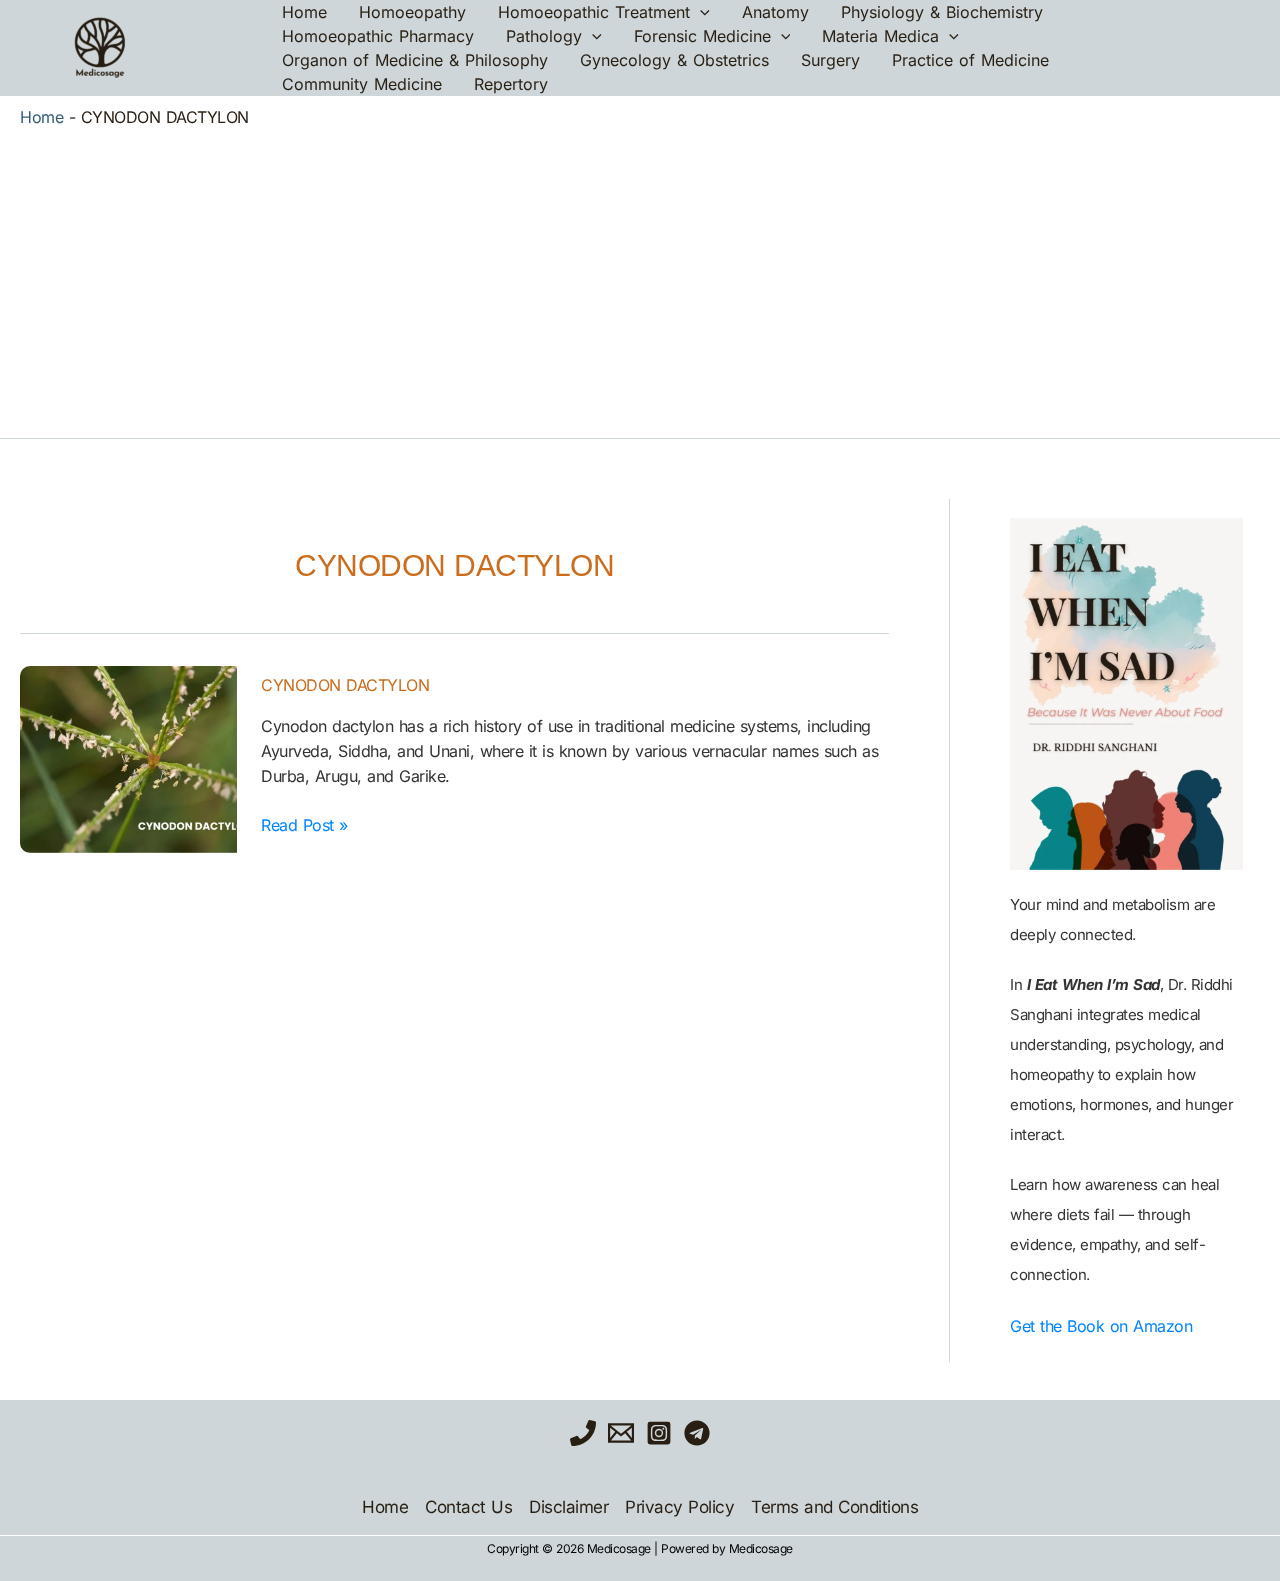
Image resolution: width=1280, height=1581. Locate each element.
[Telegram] (697, 1433)
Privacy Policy (679, 1507)
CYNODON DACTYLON (345, 685)
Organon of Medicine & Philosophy (415, 60)
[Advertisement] (640, 278)
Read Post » (304, 824)
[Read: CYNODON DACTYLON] (128, 759)
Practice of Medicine (970, 60)
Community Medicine (362, 84)
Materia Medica (880, 36)
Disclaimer (568, 1507)
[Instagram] (659, 1433)
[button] (700, 12)
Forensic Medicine (702, 36)
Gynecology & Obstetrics (674, 60)
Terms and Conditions (834, 1507)
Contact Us (468, 1507)
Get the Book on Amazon (1101, 1326)
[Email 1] (621, 1433)
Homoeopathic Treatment (594, 12)
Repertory (511, 84)
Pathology (544, 36)
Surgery (830, 60)
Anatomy (775, 12)
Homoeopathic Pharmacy (378, 36)
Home (304, 12)
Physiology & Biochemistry (942, 12)
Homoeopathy (412, 12)
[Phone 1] (583, 1433)
